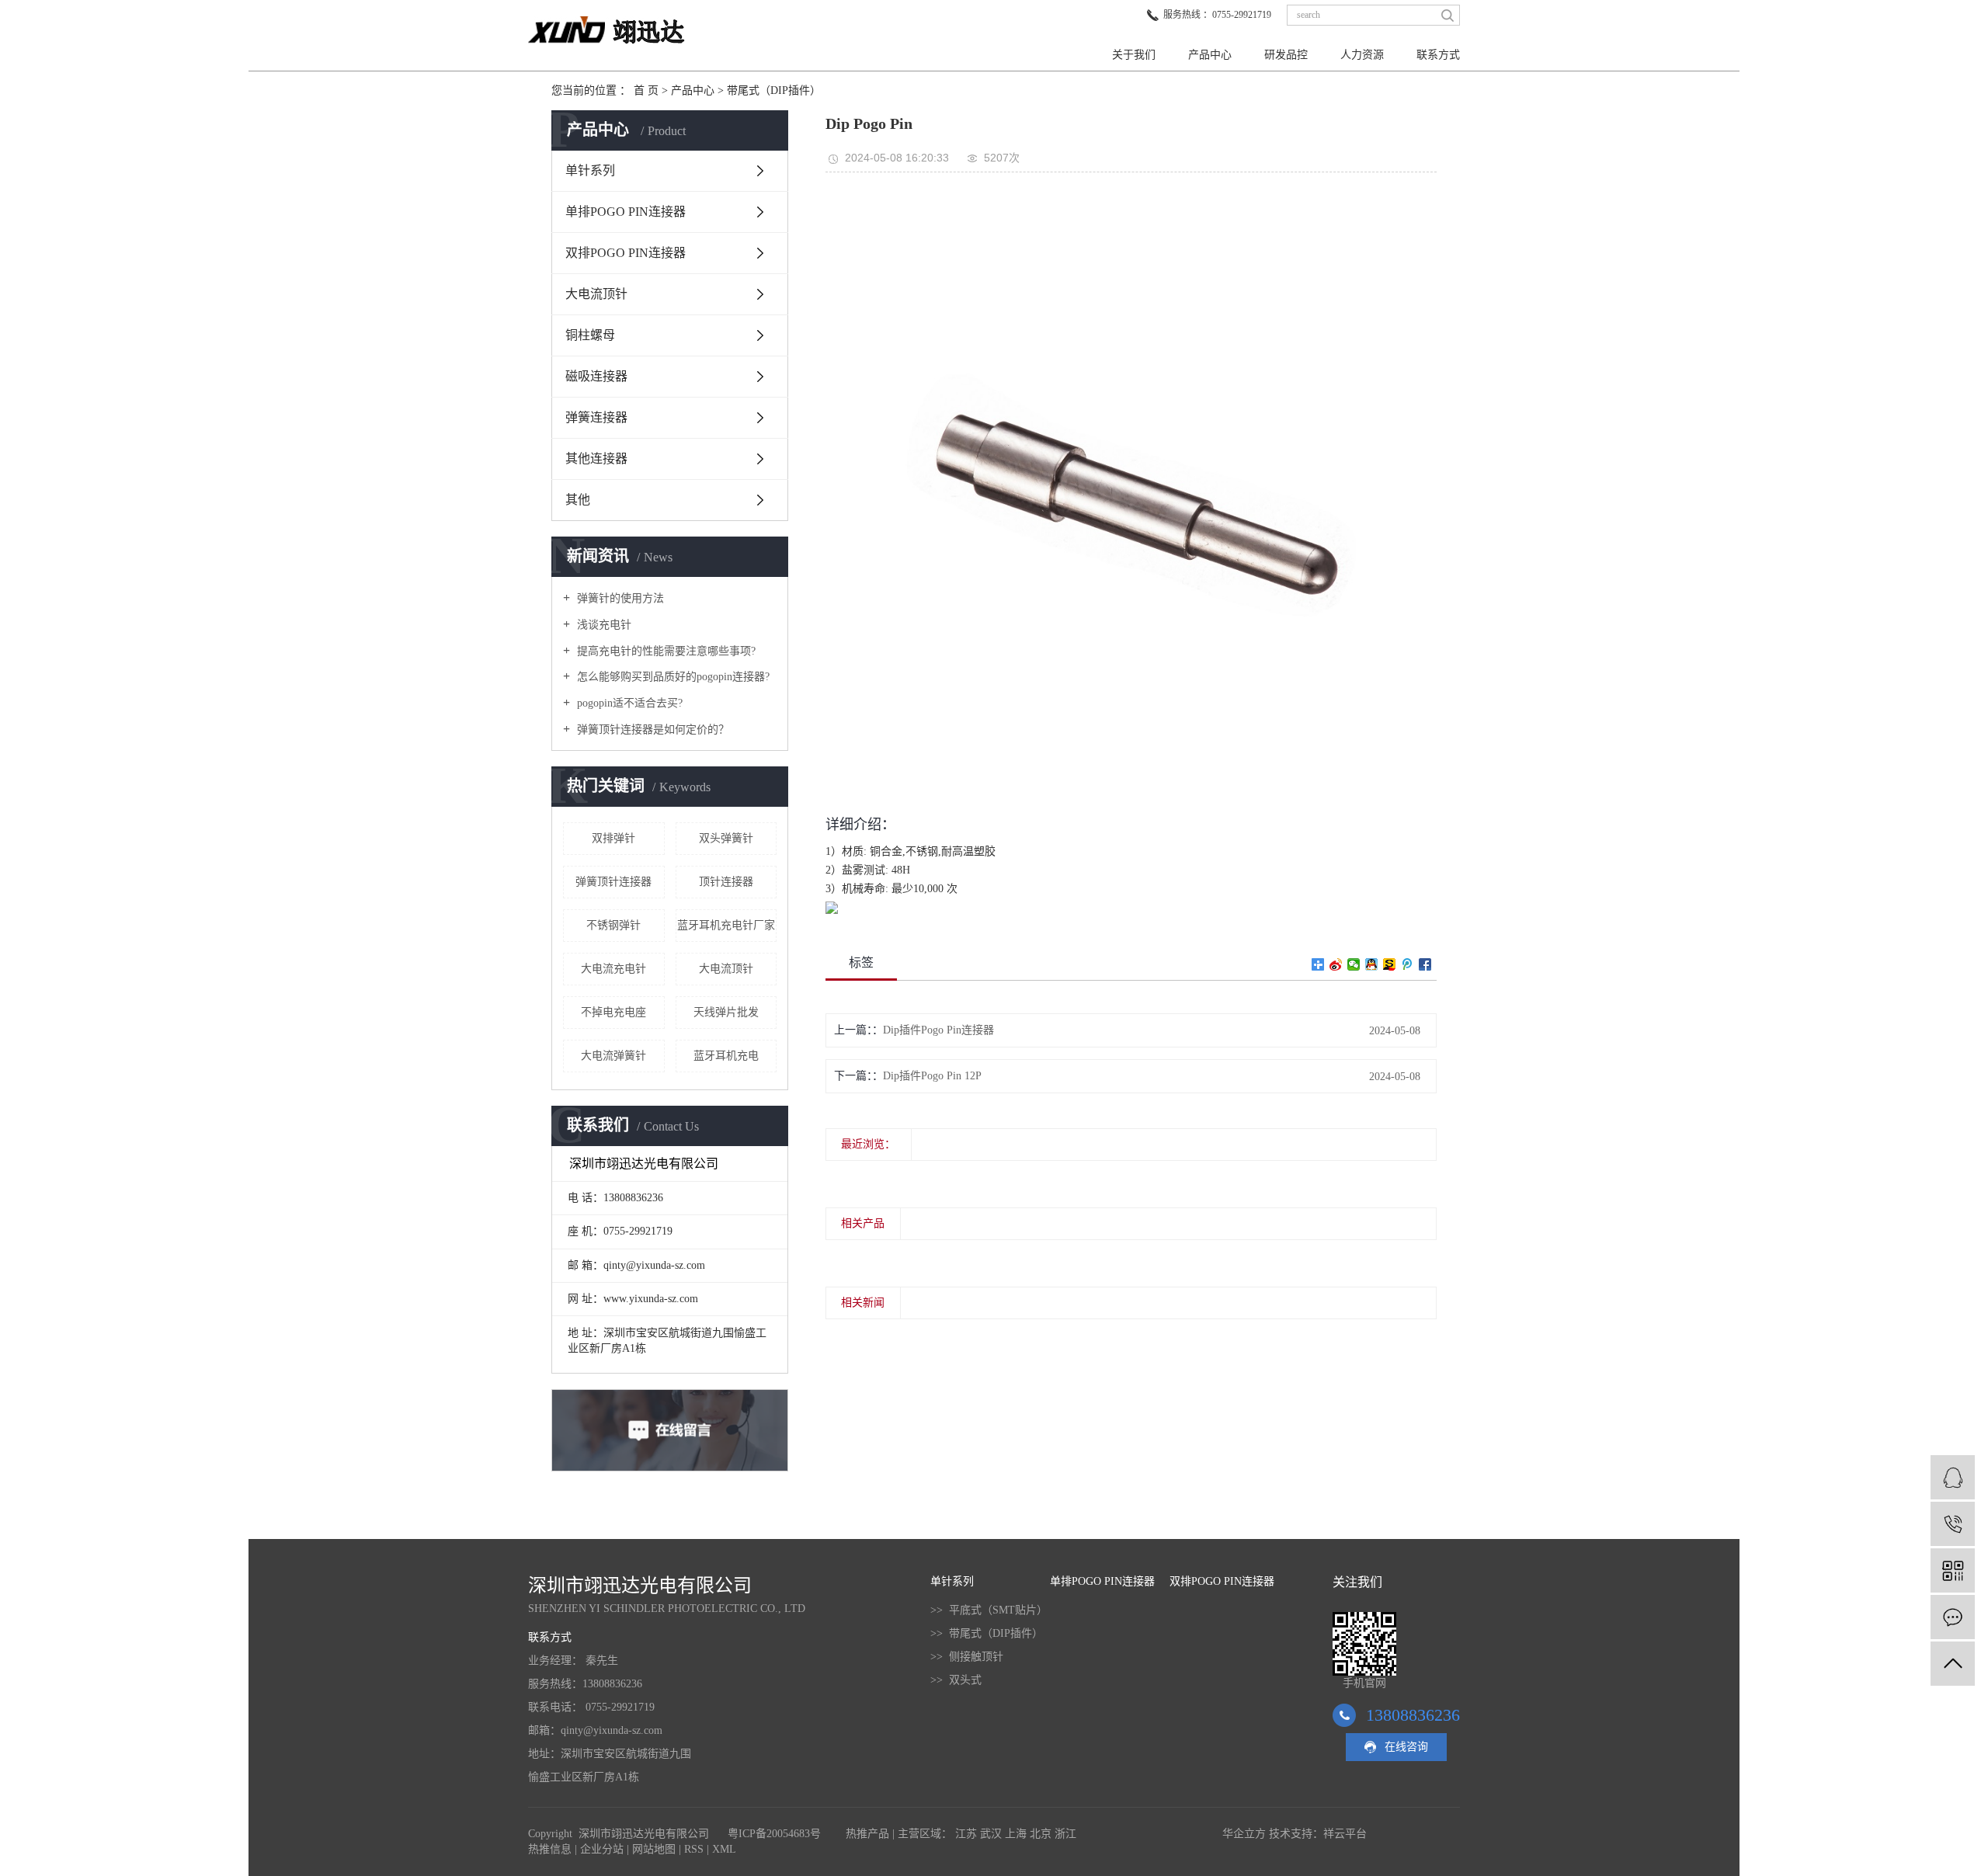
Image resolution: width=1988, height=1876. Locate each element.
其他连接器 (596, 459)
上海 (1016, 1834)
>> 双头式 (956, 1680)
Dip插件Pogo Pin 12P (932, 1076)
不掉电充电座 (613, 1012)
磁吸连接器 (596, 376)
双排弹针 (613, 838)
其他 (578, 500)
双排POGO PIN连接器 (626, 253)
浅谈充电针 (603, 625)
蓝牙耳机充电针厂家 (726, 925)
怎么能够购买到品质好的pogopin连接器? (672, 677)
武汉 (991, 1834)
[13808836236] (1953, 1524)
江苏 (966, 1834)
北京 (1041, 1834)
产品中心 (1210, 55)
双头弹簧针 (726, 838)
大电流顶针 (596, 294)
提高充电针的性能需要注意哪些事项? (665, 651)
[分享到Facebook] (1425, 964)
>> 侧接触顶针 (967, 1657)
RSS (694, 1849)
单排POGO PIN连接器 (626, 212)
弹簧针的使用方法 (619, 598)
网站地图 (654, 1849)
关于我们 (1134, 55)
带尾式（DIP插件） (774, 90)
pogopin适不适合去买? (628, 703)
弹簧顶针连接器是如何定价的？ (652, 730)
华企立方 (1244, 1834)
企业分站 (602, 1849)
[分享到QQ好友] (1372, 964)
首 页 (646, 90)
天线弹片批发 (726, 1012)
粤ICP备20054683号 (774, 1834)
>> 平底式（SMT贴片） (989, 1610)
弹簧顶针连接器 (613, 882)
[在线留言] (1953, 1617)
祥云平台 (1345, 1834)
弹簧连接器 (596, 417)
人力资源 (1362, 55)
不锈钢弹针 (613, 925)
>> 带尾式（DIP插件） (987, 1633)
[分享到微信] (1354, 964)
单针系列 (590, 170)
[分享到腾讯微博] (1408, 964)
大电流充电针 (613, 969)
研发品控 (1286, 55)
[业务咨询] (1953, 1477)
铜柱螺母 (590, 335)
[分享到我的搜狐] (1390, 964)
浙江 (1065, 1834)
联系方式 (1438, 55)
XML (724, 1849)
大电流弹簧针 (613, 1056)
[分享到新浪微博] (1336, 964)
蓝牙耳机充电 (726, 1056)
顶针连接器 (726, 882)
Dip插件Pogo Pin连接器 (938, 1030)
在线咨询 (1406, 1747)
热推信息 (550, 1849)
